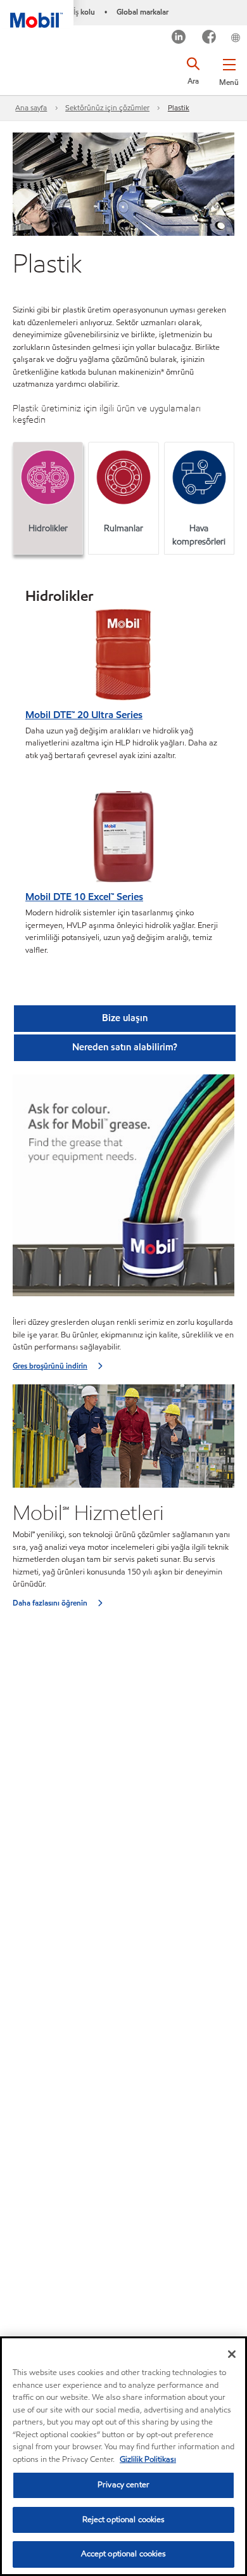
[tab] (48, 498)
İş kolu (84, 12)
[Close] (232, 2354)
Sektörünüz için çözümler (107, 107)
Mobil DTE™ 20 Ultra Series (84, 715)
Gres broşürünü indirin (50, 1366)
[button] (229, 70)
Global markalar (142, 12)
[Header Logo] (37, 14)
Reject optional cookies (124, 2520)
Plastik (179, 107)
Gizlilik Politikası (148, 2459)
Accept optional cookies (124, 2554)
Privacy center (123, 2485)
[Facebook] (209, 38)
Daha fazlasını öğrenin (50, 1603)
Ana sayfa (31, 107)
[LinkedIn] (179, 38)
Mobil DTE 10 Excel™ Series (84, 897)
